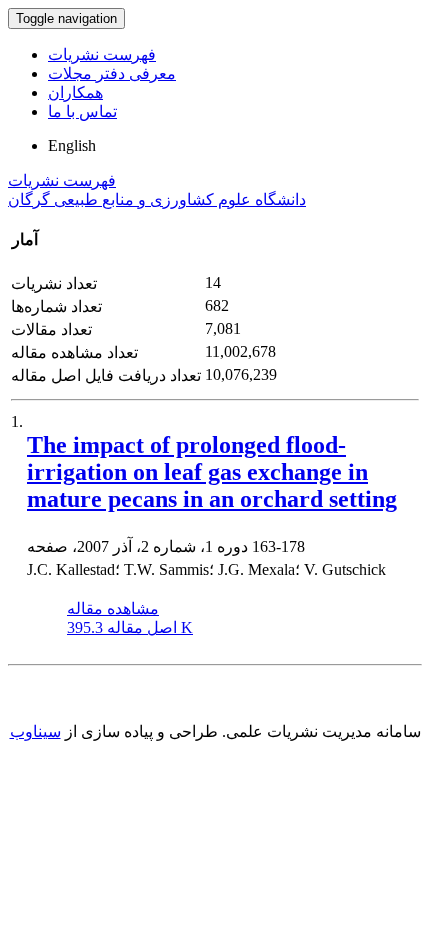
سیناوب (35, 731)
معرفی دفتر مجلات (112, 73)
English (72, 145)
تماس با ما (82, 111)
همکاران (75, 92)
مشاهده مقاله (113, 608)
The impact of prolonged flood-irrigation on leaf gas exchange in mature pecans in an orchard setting (212, 472)
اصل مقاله (130, 627)
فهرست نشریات (102, 54)
